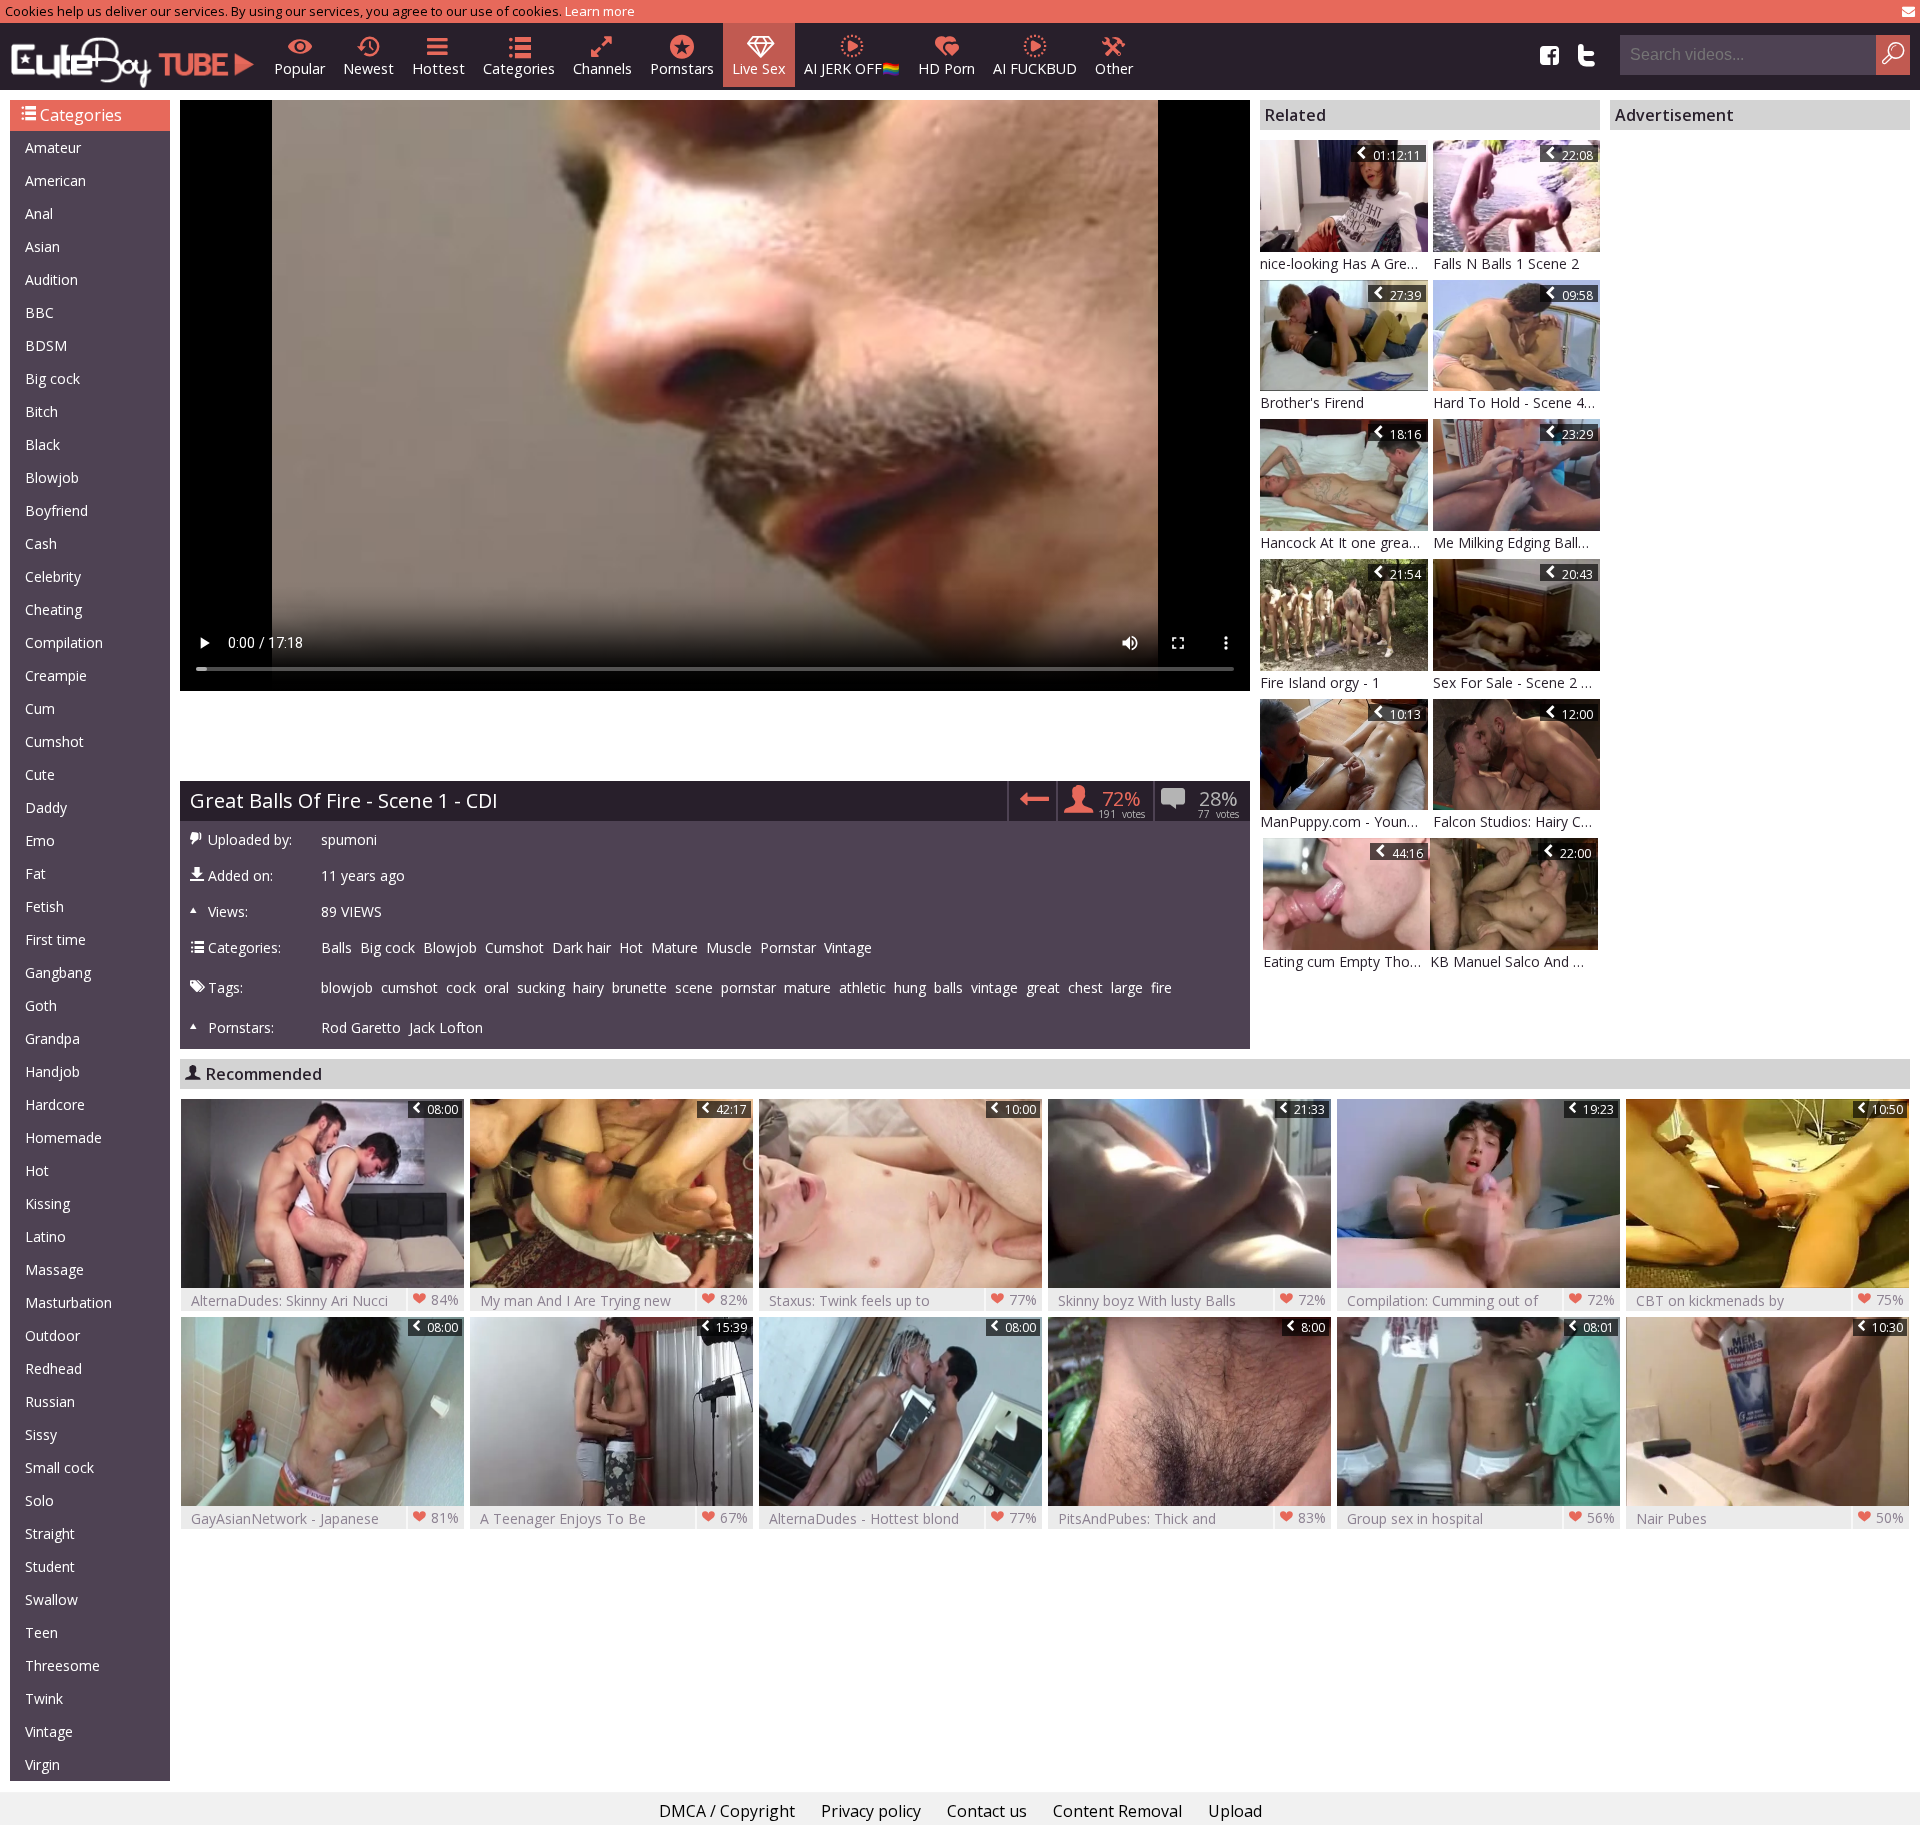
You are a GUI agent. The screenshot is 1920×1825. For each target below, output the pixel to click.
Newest (368, 68)
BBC (39, 312)
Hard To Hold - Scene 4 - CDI (1517, 402)
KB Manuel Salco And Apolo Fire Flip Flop (1514, 961)
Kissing (47, 1203)
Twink (44, 1698)
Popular (299, 68)
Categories (519, 68)
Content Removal (1117, 1811)
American (55, 180)
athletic (862, 988)
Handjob (52, 1071)
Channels (602, 68)
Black (42, 444)
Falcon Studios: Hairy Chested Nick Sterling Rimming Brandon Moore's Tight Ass (1517, 821)
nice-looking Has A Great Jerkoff (1344, 263)
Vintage (49, 1731)
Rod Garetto (361, 1028)
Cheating (53, 609)
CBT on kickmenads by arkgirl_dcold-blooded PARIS (1770, 1300)
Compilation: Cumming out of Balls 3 (1481, 1300)
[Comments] (1031, 804)
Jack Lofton (446, 1028)
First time (55, 939)
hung (910, 988)
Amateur (53, 147)
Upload (1235, 1811)
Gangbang (58, 972)
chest (1085, 988)
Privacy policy (871, 1811)
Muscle (729, 948)
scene (694, 988)
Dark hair (581, 948)
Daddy (46, 807)
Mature (674, 948)
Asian (42, 246)
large (1127, 988)
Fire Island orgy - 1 (1320, 682)
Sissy (41, 1434)
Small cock (59, 1467)
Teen (41, 1632)
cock (461, 988)
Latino (45, 1236)
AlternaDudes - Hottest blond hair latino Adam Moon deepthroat (903, 1518)
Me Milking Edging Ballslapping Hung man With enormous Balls (1517, 542)
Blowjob (52, 477)
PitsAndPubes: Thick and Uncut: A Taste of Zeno (1192, 1518)
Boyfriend (56, 510)
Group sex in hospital (1481, 1518)
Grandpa (52, 1038)
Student (50, 1566)
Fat (35, 873)
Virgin (42, 1764)
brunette (639, 988)
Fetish (44, 906)
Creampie (56, 675)
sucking (541, 988)
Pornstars (682, 68)
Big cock (52, 378)
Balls (336, 948)
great (1043, 988)
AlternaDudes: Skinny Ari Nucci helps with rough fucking (325, 1300)
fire (1161, 988)
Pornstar (788, 948)
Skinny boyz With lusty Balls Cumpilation (1192, 1300)
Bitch (41, 411)
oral (496, 988)
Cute (40, 774)
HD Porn (946, 68)
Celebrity (53, 576)
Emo (40, 840)
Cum (40, 708)
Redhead (53, 1368)
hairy (588, 988)
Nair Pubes (1770, 1518)
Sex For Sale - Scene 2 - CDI (1517, 682)
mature (807, 988)
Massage (54, 1269)
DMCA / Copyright (727, 1811)
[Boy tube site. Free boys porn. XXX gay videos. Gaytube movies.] (132, 56)
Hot (37, 1170)
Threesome (62, 1665)
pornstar (748, 988)
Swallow (51, 1599)
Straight (50, 1533)
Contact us (987, 1811)
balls (948, 988)
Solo (39, 1500)
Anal (39, 213)
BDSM (46, 345)
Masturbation (68, 1302)
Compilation (64, 642)
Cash (41, 543)
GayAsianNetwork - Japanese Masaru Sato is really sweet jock (325, 1518)
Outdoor (52, 1335)
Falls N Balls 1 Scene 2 (1506, 263)
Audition (51, 279)
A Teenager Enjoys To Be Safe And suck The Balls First (614, 1518)
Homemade (63, 1137)
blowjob (347, 988)
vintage (994, 988)
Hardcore (55, 1104)
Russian (50, 1401)
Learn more (600, 11)
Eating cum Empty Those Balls (1347, 961)
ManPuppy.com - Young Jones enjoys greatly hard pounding (1344, 821)
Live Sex (759, 68)
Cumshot (54, 741)
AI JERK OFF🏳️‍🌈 (852, 68)
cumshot (409, 988)
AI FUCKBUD (1035, 68)
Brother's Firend (1312, 402)
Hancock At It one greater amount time (1344, 542)
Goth (41, 1005)
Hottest (438, 68)
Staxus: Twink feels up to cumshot (903, 1300)
